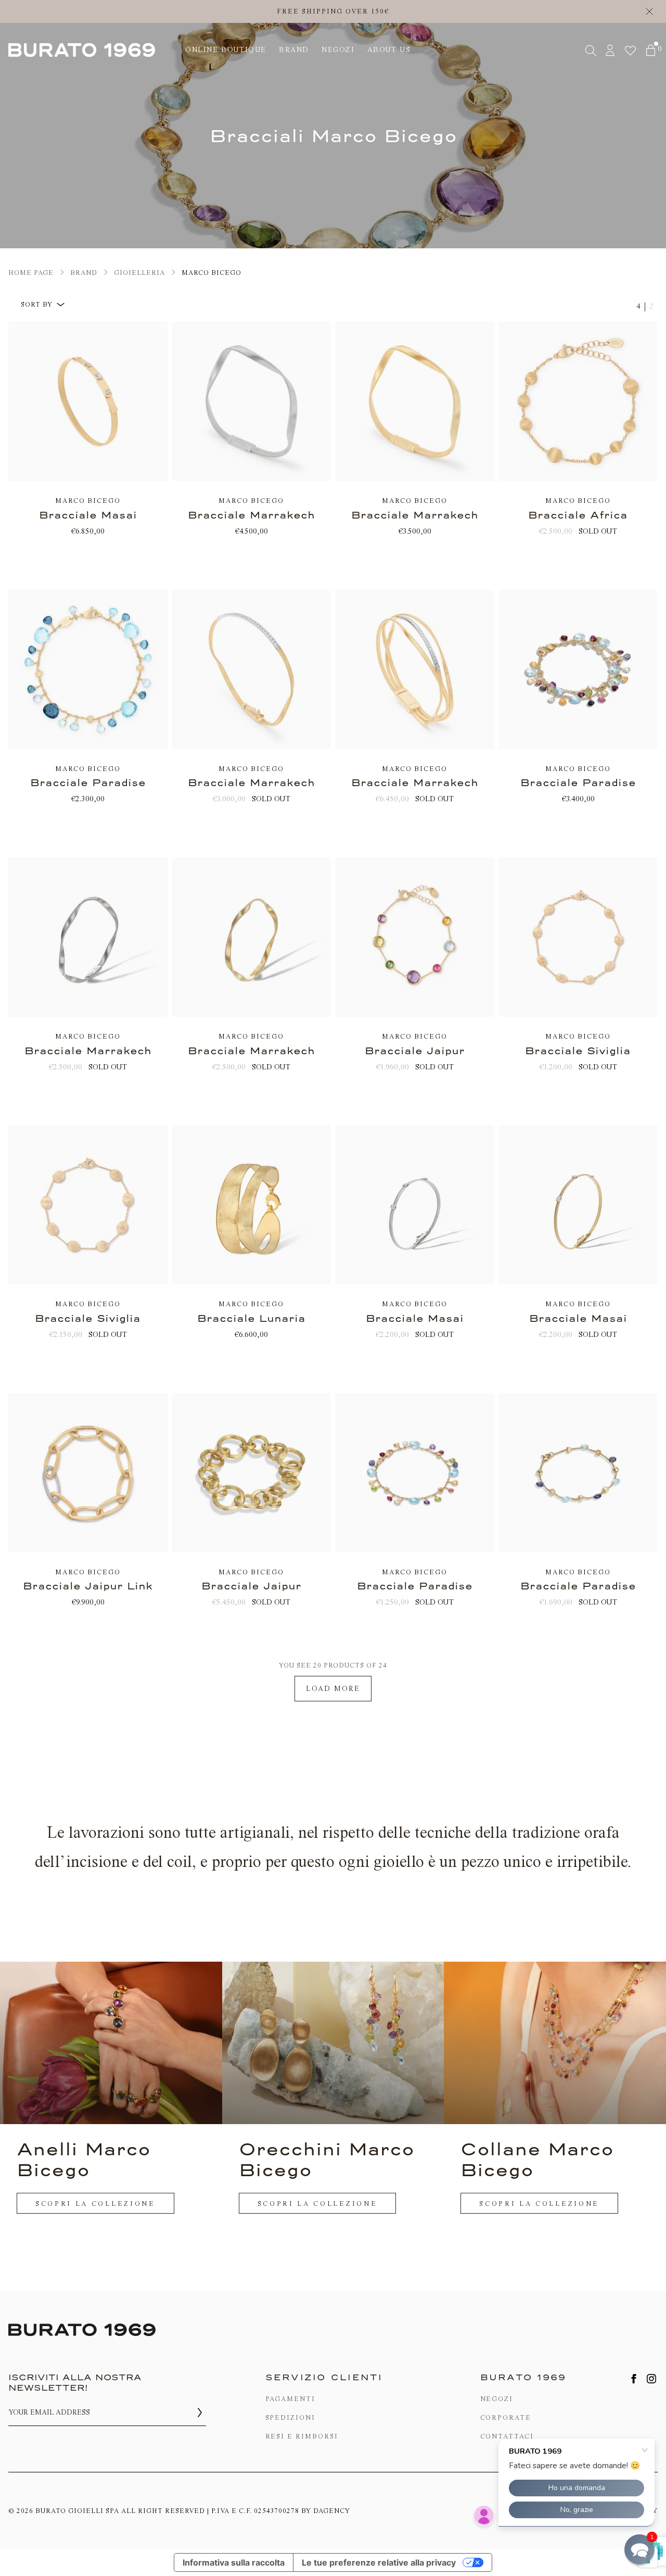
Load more (333, 1689)
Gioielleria (139, 273)
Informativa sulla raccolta (234, 2562)
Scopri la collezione (95, 2204)
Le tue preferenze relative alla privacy (379, 2562)
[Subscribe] (200, 2413)
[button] (639, 2549)
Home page (31, 273)
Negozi (497, 2399)
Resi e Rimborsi (302, 2436)
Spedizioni (291, 2417)
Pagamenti (291, 2399)
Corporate (506, 2417)
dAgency (332, 2511)
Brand (84, 273)
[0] (651, 50)
